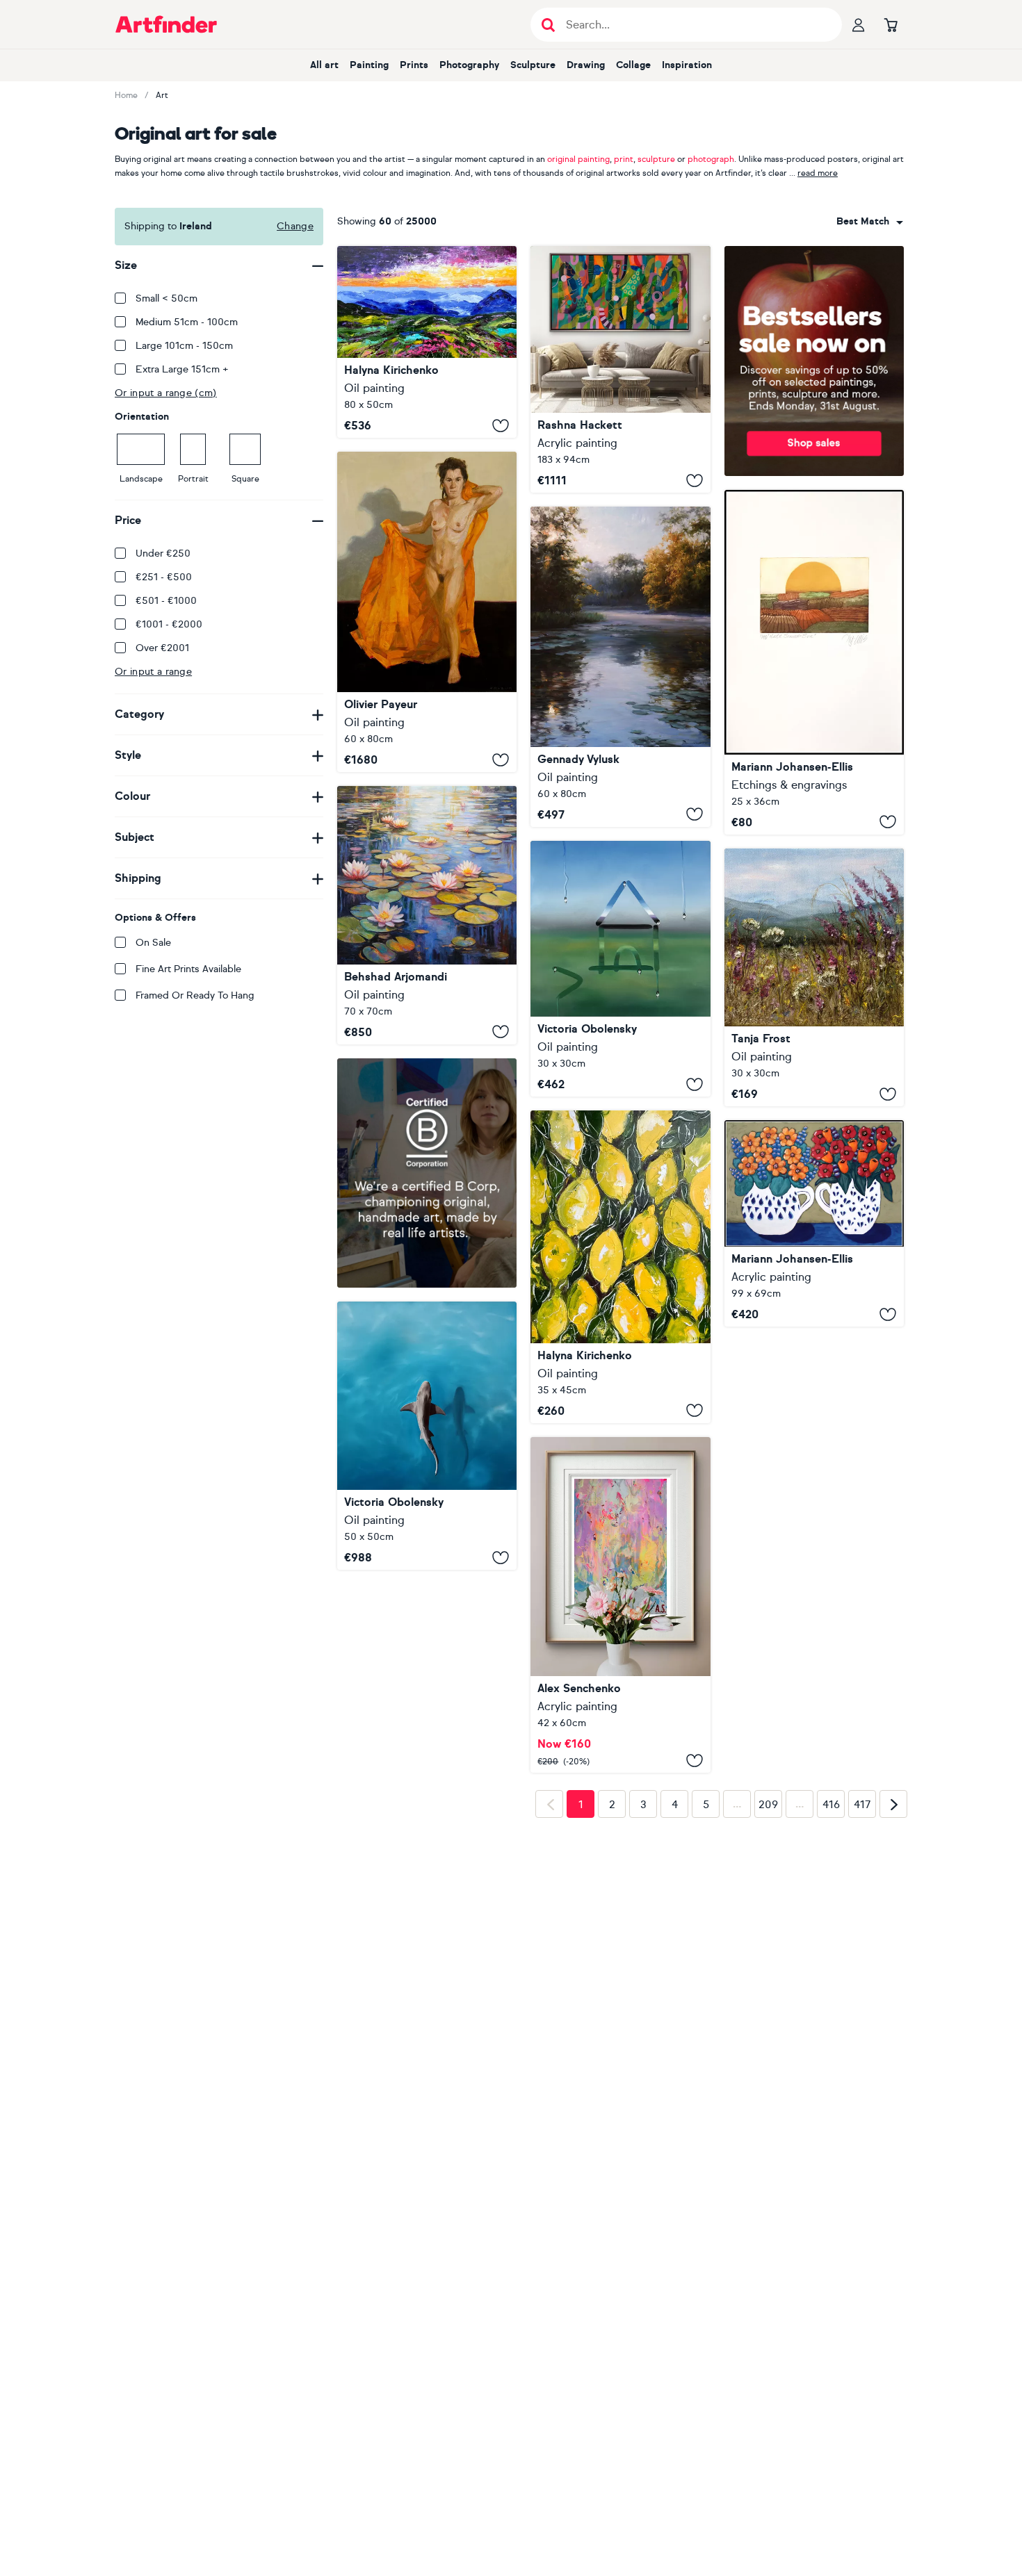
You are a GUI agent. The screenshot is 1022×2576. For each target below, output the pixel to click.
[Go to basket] (891, 24)
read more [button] (818, 173)
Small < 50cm (167, 298)
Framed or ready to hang (195, 995)
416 (831, 2024)
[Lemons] (620, 1266)
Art (162, 95)
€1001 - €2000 (169, 624)
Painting (369, 65)
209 (768, 2024)
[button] (870, 222)
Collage (633, 65)
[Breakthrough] (620, 369)
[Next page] (893, 2024)
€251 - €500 (164, 577)
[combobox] (870, 222)
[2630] (620, 1605)
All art (324, 65)
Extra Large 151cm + (182, 369)
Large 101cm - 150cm (184, 346)
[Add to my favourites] (501, 425)
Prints (414, 65)
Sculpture (533, 65)
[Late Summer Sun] (814, 662)
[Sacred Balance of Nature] (427, 1571)
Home (126, 95)
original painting (578, 159)
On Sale (153, 943)
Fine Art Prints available (188, 969)
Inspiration (687, 65)
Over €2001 (162, 648)
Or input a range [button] (153, 672)
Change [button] (295, 226)
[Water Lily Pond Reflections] (427, 915)
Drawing (586, 65)
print (624, 159)
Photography (469, 65)
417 (862, 2024)
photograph (711, 159)
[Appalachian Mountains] (427, 342)
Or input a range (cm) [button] (166, 393)
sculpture (656, 159)
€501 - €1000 (166, 601)
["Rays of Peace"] (620, 667)
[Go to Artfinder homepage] (166, 24)
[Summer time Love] (814, 1223)
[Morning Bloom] (814, 978)
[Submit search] (548, 25)
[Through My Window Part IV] (620, 969)
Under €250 (163, 553)
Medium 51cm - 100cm (187, 322)
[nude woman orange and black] (427, 612)
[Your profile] (859, 24)
